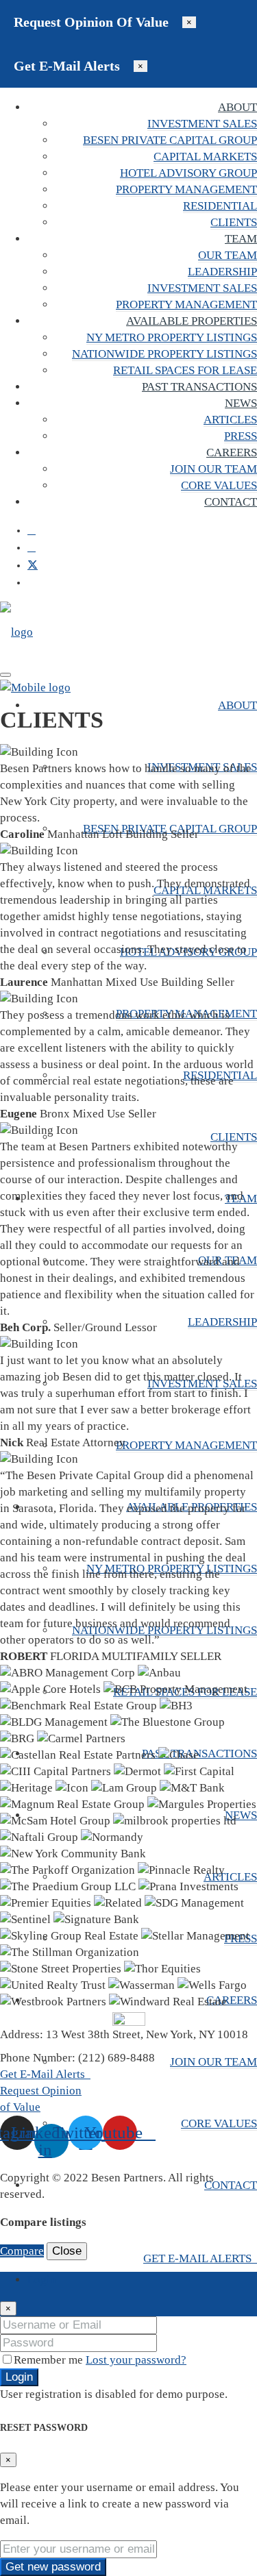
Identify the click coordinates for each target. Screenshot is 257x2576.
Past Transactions (199, 387)
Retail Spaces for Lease (185, 370)
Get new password (53, 2567)
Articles (230, 420)
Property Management (186, 189)
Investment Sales (202, 124)
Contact (231, 502)
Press (241, 436)
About (237, 107)
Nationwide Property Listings (164, 354)
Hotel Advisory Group (188, 173)
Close (67, 2251)
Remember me (50, 2360)
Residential (220, 206)
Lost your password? (136, 2360)
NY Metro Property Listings (172, 337)
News (241, 403)
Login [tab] (42, 2280)
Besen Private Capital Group (170, 140)
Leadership (222, 272)
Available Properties (192, 321)
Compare (22, 2251)
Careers (232, 453)
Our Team (228, 255)
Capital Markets (205, 157)
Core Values (219, 485)
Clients (234, 222)
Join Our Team (213, 469)
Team (241, 239)
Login (19, 2377)
